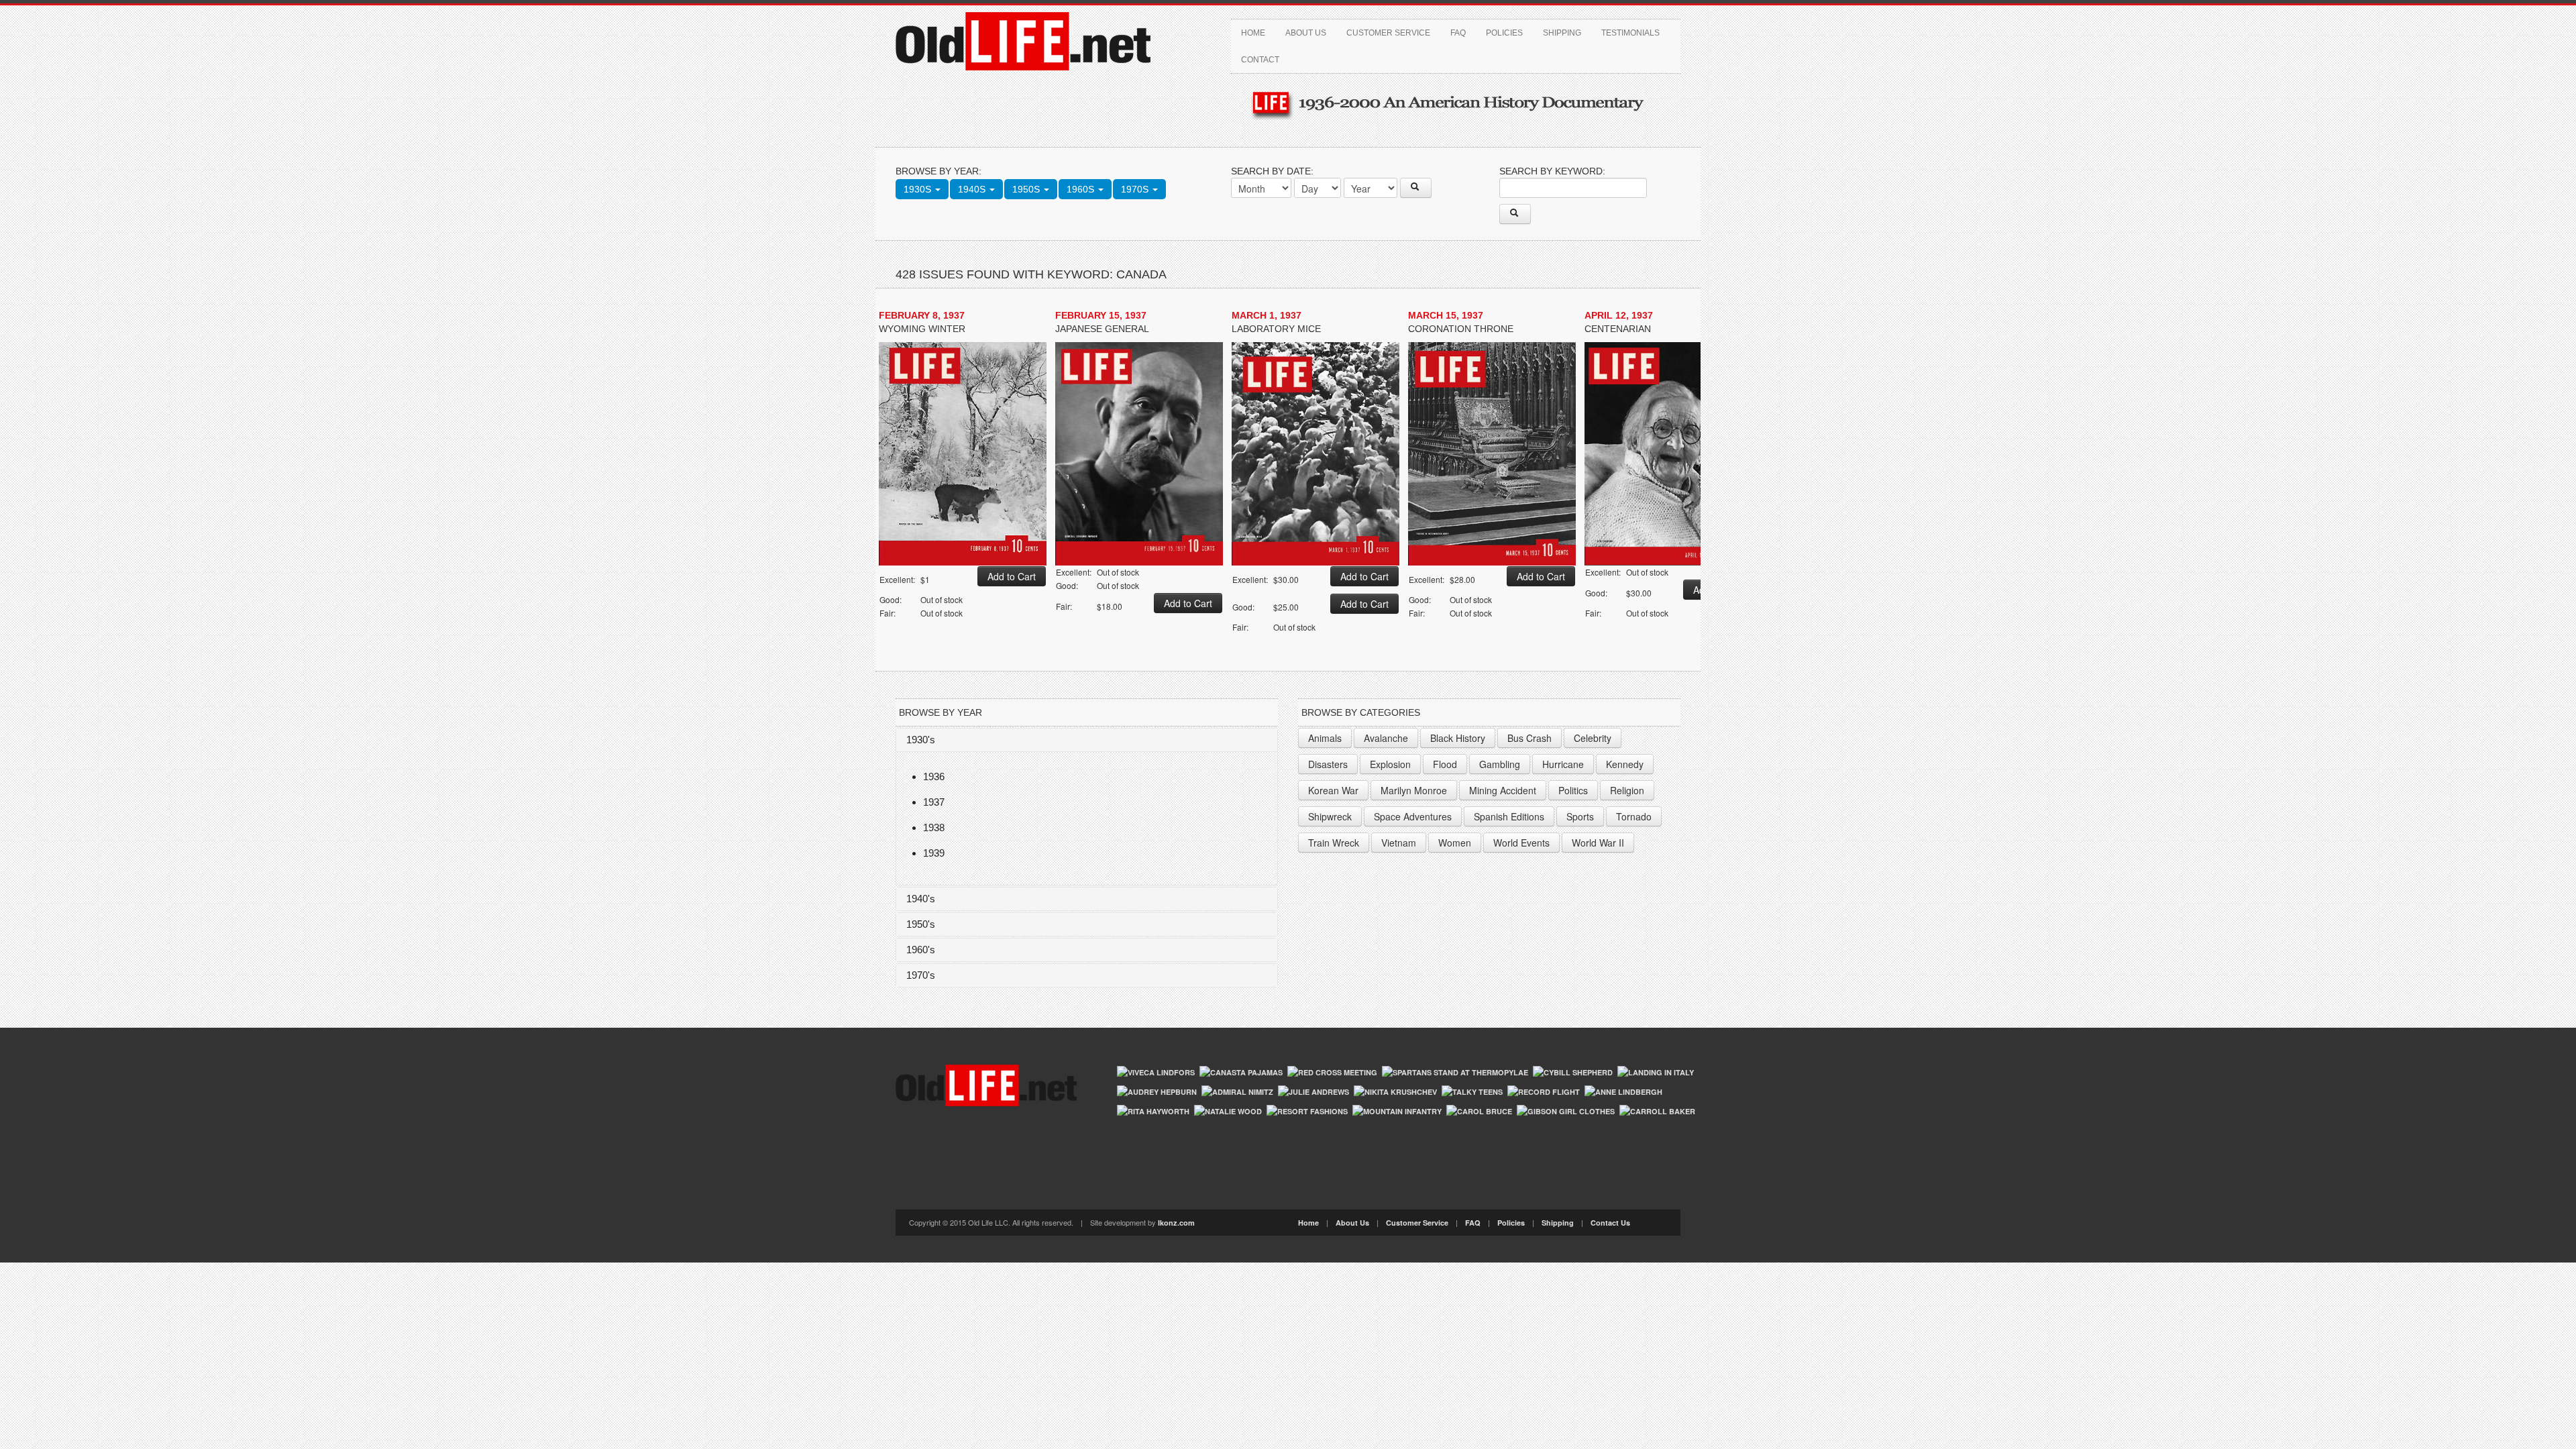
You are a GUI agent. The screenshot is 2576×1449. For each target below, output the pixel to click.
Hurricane (1563, 764)
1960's (921, 950)
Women (1455, 843)
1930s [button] (919, 189)
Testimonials (1630, 33)
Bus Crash (1529, 738)
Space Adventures (1413, 816)
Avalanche (1386, 738)
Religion (1627, 790)
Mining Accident (1503, 790)
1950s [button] (1027, 189)
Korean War (1333, 790)
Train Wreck (1334, 843)
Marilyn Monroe (1414, 790)
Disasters (1328, 764)
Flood (1445, 764)
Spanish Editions (1509, 816)
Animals (1325, 738)
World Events (1521, 843)
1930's (921, 740)
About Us (1306, 33)
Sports (1580, 816)
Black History (1458, 738)
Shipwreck (1330, 816)
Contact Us (1610, 1223)
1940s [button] (973, 189)
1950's (921, 924)
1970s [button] (1136, 189)
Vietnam (1399, 843)
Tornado (1634, 816)
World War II (1598, 843)
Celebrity (1593, 738)
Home (1253, 33)
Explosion (1390, 764)
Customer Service (1388, 33)
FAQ (1458, 33)
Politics (1573, 790)
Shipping (1562, 33)
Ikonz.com (1176, 1223)
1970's (921, 975)
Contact (1260, 60)
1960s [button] (1082, 189)
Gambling (1500, 764)
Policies (1504, 33)
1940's (921, 899)
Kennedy (1625, 764)
